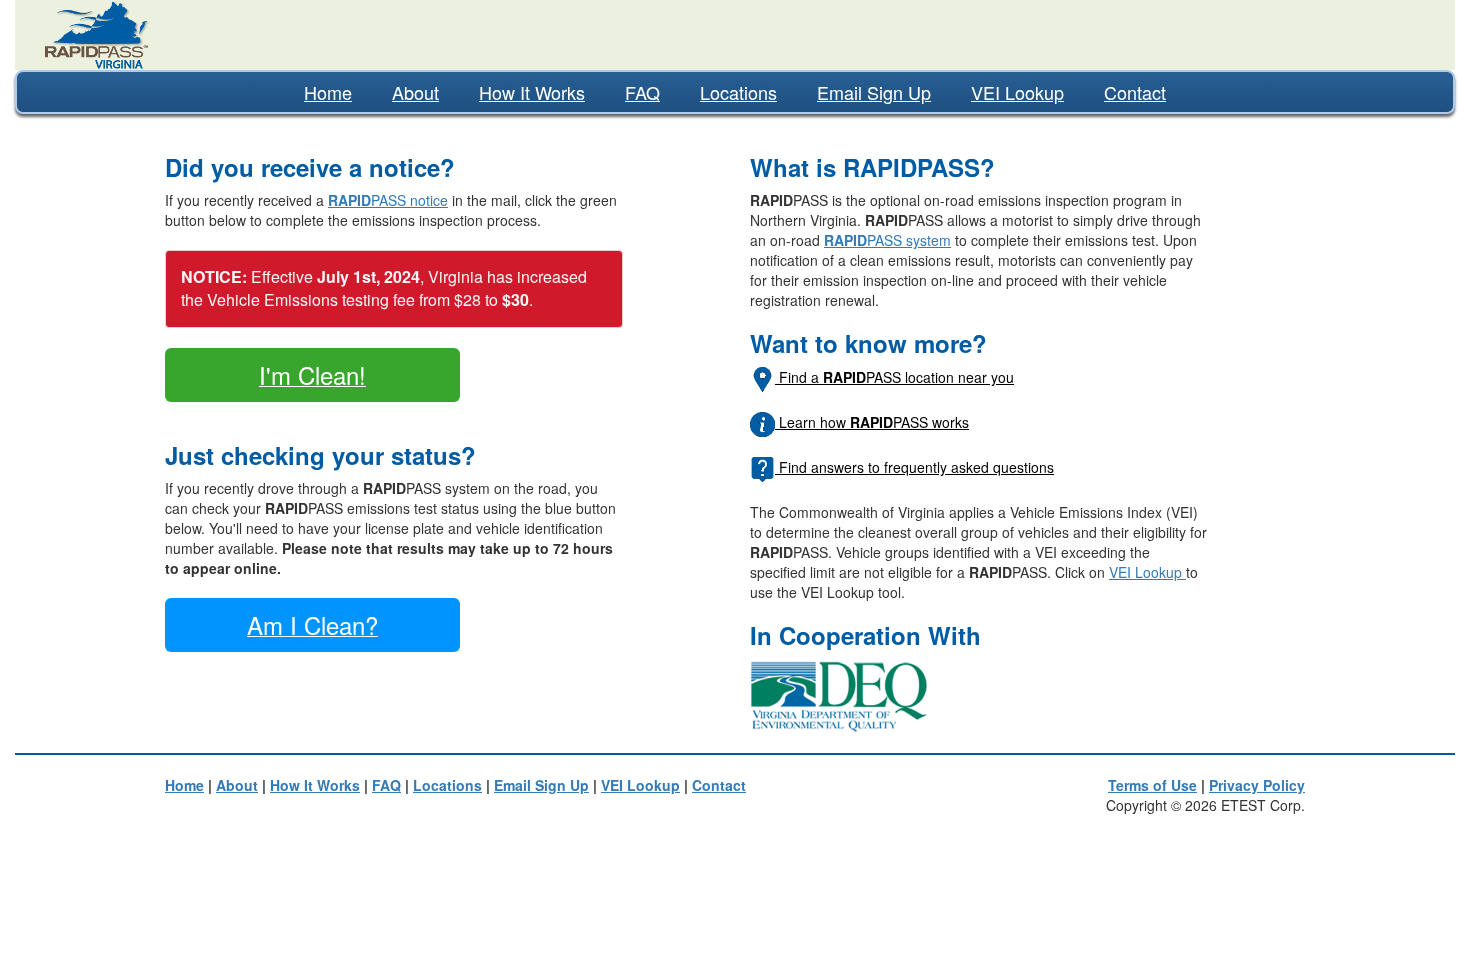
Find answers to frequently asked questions (914, 467)
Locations (738, 92)
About (415, 92)
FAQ (642, 92)
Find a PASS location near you (894, 377)
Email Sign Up (874, 92)
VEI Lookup (1017, 92)
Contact (1135, 92)
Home (328, 92)
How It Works (532, 92)
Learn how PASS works (872, 422)
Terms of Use (1152, 785)
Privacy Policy (1257, 785)
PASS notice (388, 200)
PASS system (887, 240)
